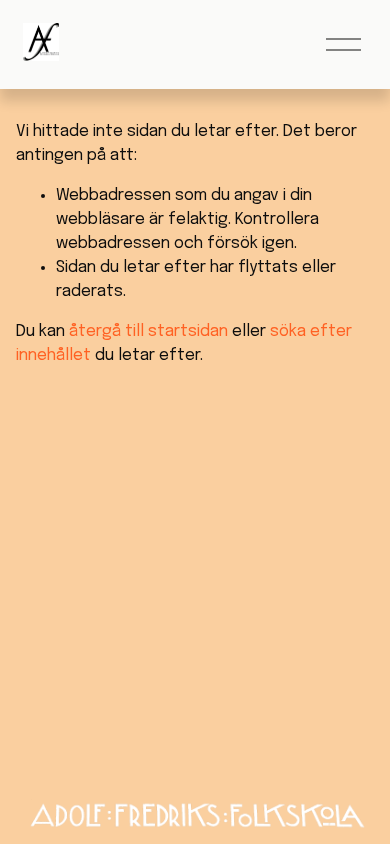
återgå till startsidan (148, 331)
